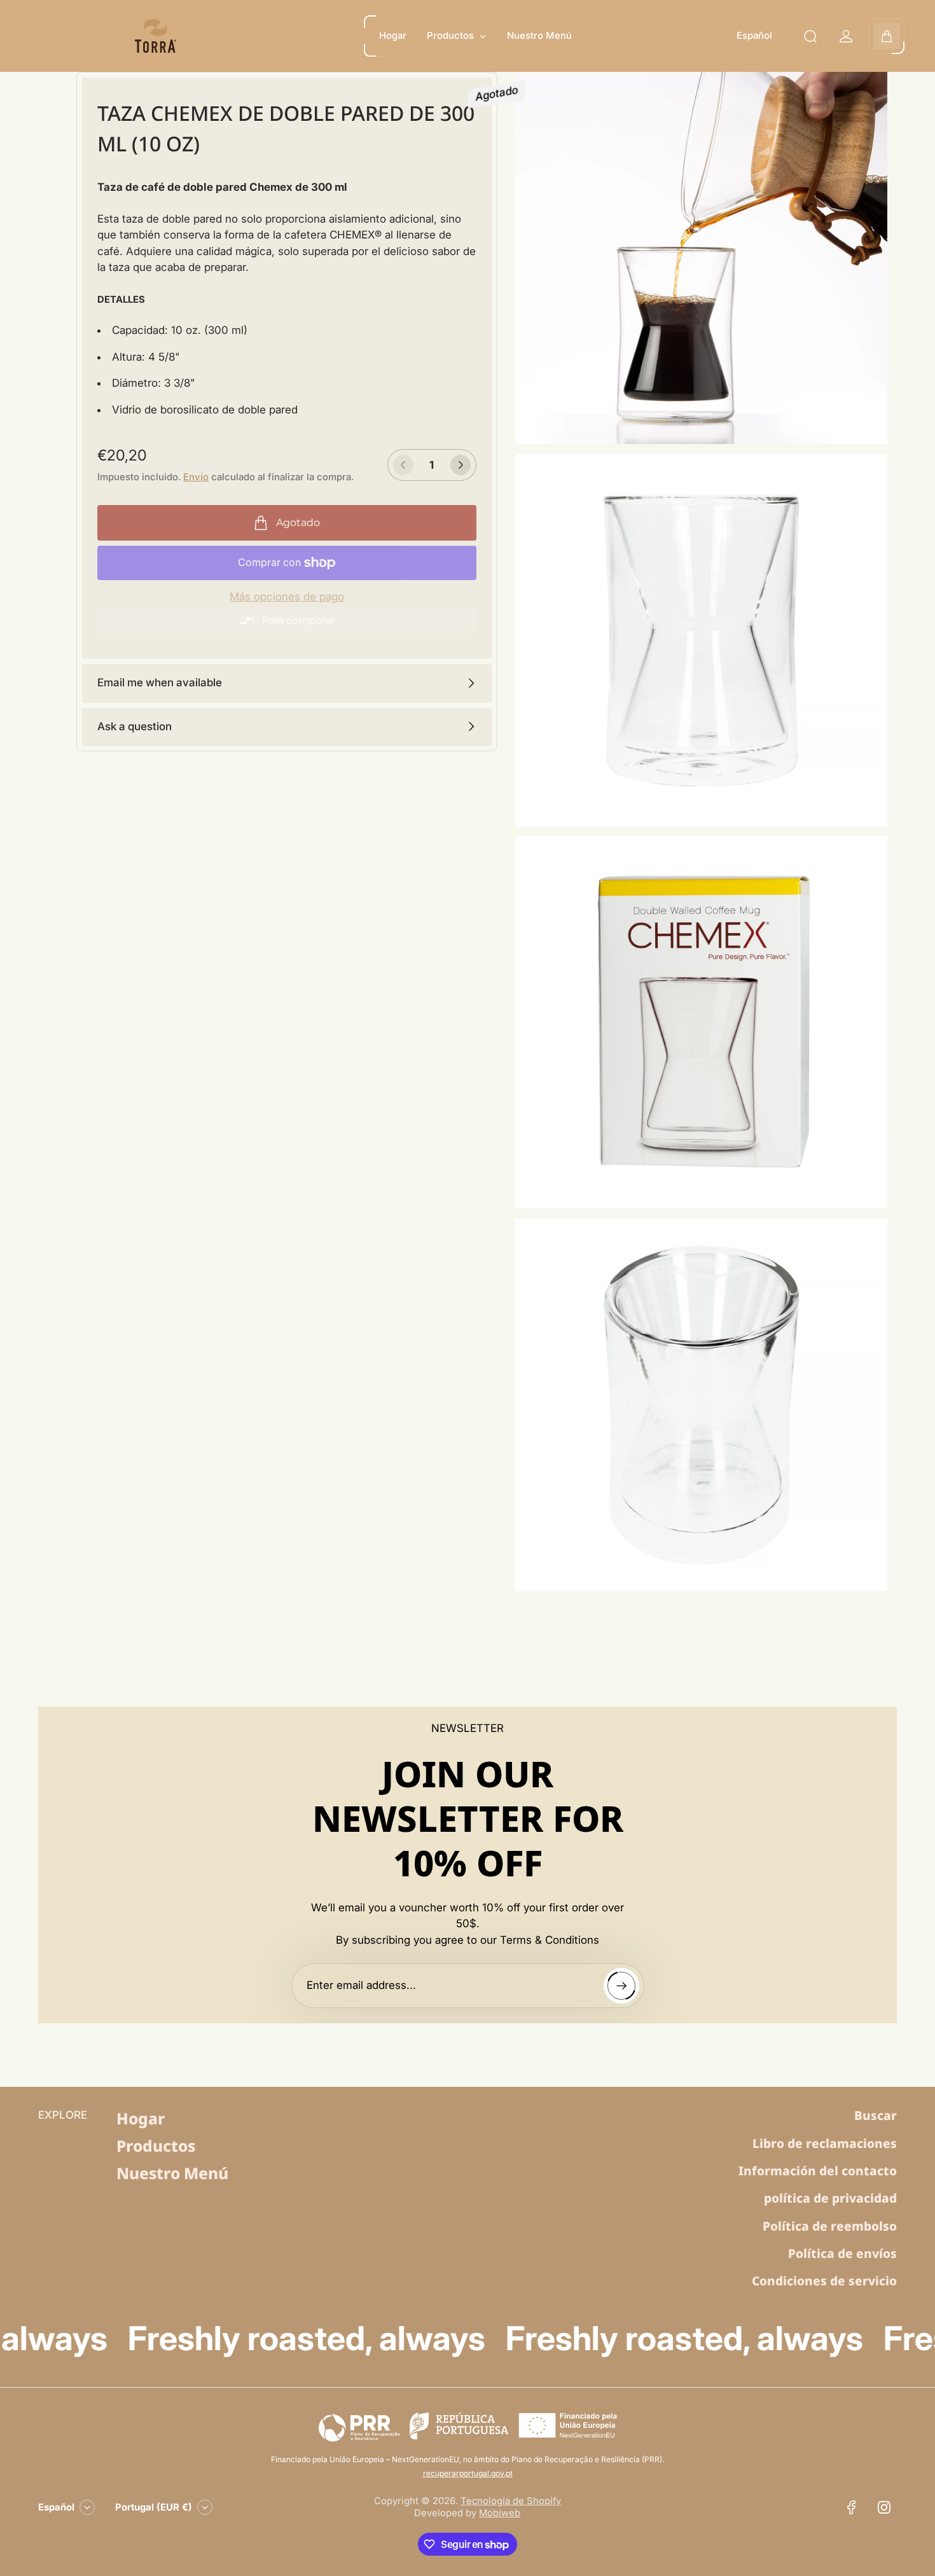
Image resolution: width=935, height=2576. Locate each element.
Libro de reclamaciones (825, 2143)
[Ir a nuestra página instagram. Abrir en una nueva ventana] (884, 2507)
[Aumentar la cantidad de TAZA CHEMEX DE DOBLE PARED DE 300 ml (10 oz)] (461, 465)
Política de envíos (842, 2254)
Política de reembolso (830, 2226)
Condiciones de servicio (824, 2281)
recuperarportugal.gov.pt (468, 2473)
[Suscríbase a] (621, 1986)
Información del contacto (818, 2171)
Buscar (876, 2116)
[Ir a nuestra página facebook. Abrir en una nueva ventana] (851, 2507)
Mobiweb (500, 2513)
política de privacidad (830, 2198)
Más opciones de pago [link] (287, 597)
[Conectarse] (846, 36)
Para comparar (298, 620)
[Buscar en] (810, 36)
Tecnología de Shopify (511, 2501)
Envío (196, 477)
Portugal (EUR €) (154, 2507)
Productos (156, 2146)
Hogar (141, 2118)
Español (754, 36)
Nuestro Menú (172, 2173)
